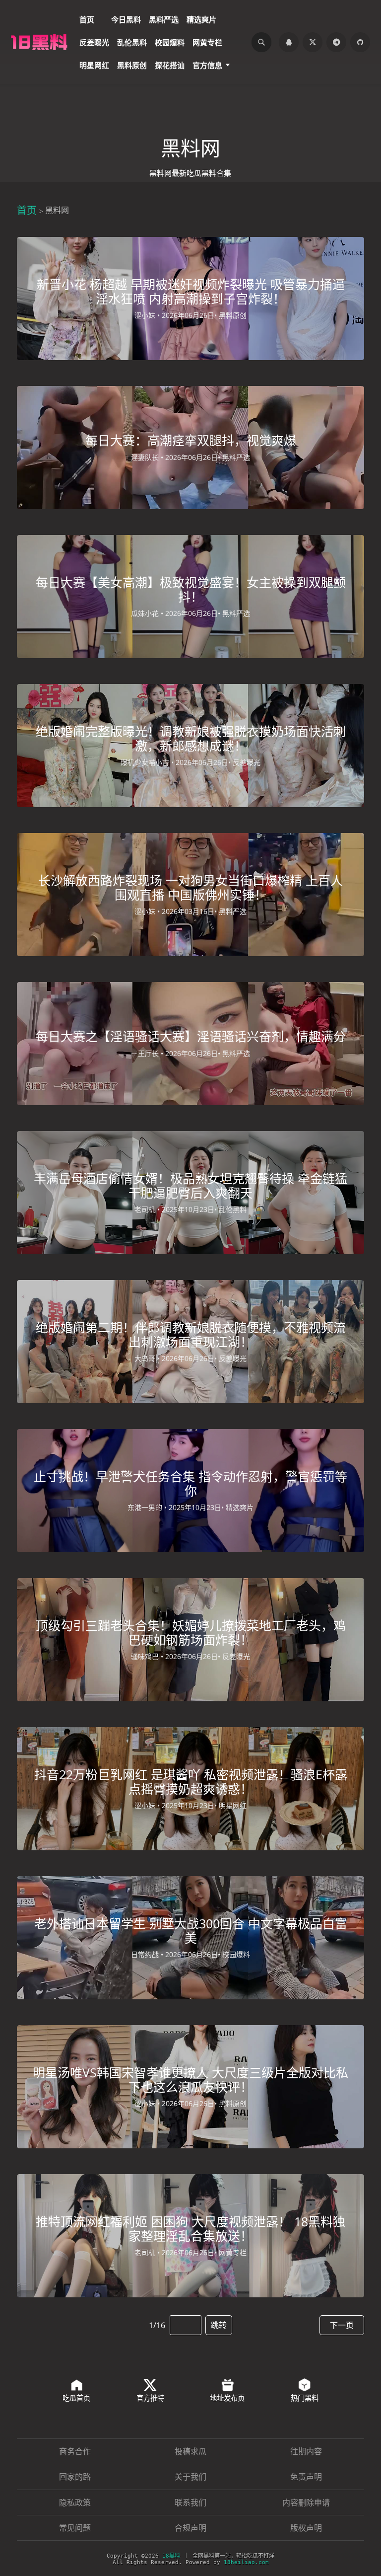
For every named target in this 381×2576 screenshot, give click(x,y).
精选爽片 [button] (201, 19)
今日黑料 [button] (126, 19)
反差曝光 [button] (94, 42)
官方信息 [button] (207, 65)
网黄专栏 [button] (207, 42)
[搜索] (261, 42)
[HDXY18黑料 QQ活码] (289, 42)
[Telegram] (336, 42)
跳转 (219, 2325)
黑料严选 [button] (164, 19)
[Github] (360, 42)
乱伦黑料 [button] (132, 42)
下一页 (342, 2325)
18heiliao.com (246, 2562)
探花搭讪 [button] (170, 65)
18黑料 (171, 2556)
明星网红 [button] (94, 65)
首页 (27, 210)
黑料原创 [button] (132, 65)
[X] (313, 42)
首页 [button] (87, 19)
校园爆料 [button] (170, 42)
